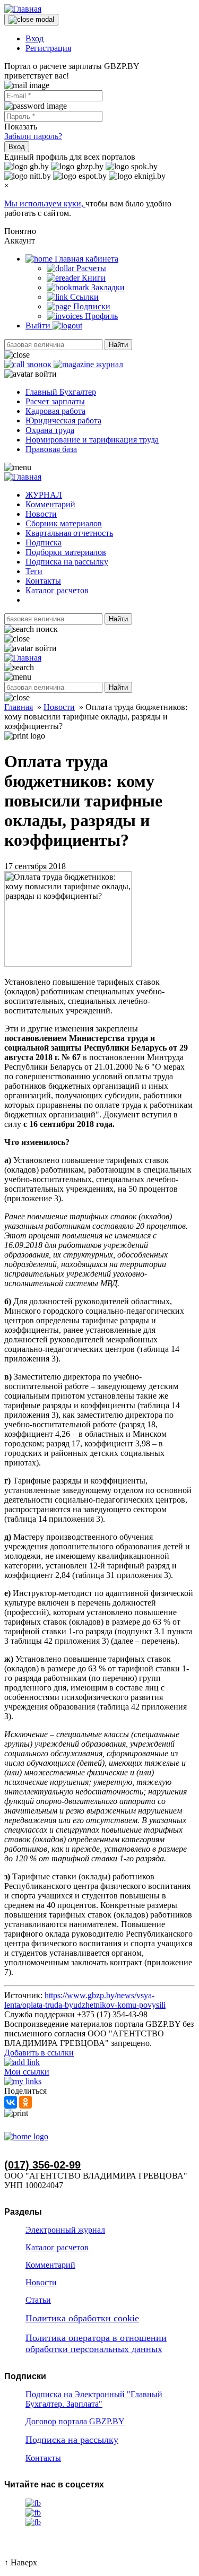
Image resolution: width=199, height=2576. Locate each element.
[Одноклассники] (25, 2102)
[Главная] (23, 9)
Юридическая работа (63, 420)
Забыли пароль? (33, 136)
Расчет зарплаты (55, 401)
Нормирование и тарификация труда (92, 440)
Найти (118, 345)
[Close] (31, 20)
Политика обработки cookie (82, 2318)
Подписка (44, 543)
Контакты (43, 581)
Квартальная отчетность (69, 533)
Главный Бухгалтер (61, 392)
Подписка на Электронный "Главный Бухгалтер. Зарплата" (94, 2399)
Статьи (38, 2300)
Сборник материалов (64, 523)
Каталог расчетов (57, 590)
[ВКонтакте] (11, 2102)
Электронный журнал (65, 2230)
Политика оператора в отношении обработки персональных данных (96, 2343)
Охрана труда (50, 430)
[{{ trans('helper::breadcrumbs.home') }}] (26, 2136)
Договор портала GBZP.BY (75, 2421)
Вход (34, 38)
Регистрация (48, 48)
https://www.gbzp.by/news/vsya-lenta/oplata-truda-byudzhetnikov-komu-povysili (85, 2000)
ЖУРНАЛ (44, 495)
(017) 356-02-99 (42, 2165)
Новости (41, 514)
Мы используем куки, (45, 203)
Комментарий (50, 504)
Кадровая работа (55, 411)
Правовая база (51, 449)
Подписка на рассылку (67, 562)
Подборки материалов (66, 552)
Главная (19, 707)
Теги (34, 571)
